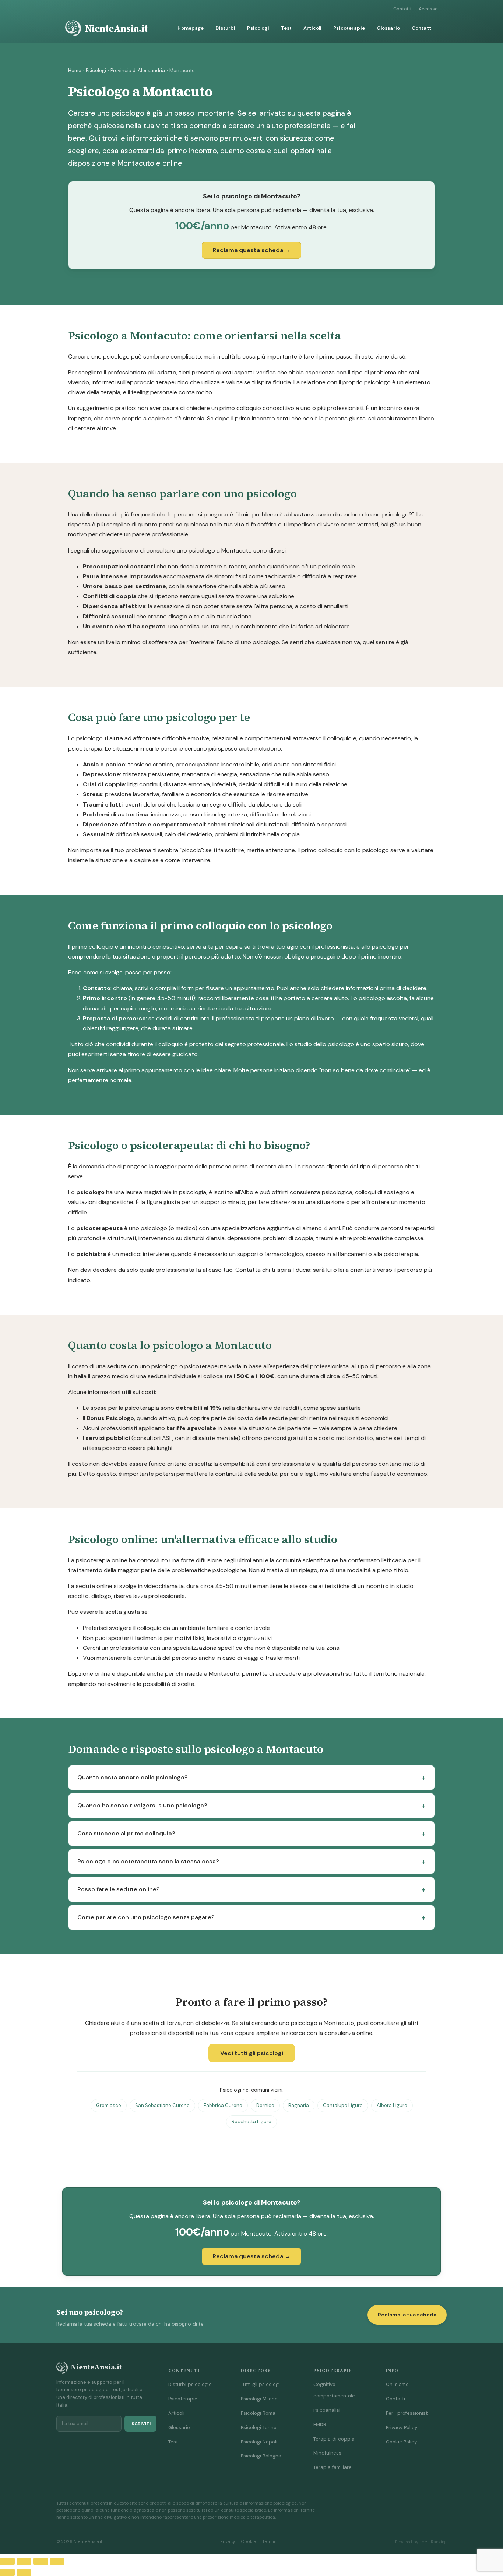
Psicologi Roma (258, 2413)
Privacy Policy (402, 2427)
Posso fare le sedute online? (119, 1889)
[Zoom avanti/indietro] (7, 2561)
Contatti (402, 9)
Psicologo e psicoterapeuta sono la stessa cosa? (148, 1861)
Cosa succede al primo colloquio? (126, 1833)
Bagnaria (299, 2105)
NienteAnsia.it (116, 28)
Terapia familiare (333, 2467)
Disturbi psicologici (191, 2384)
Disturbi (225, 28)
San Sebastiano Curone (162, 2105)
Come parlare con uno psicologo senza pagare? (146, 1917)
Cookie (249, 2542)
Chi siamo (397, 2384)
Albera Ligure (392, 2105)
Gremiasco (109, 2105)
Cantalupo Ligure (343, 2105)
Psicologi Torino (259, 2427)
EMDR (320, 2425)
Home (75, 70)
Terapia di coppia (334, 2439)
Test (286, 28)
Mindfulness (327, 2453)
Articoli (312, 28)
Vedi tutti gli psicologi (252, 2053)
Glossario (388, 28)
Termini (270, 2542)
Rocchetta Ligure (251, 2122)
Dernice (265, 2105)
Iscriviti (140, 2424)
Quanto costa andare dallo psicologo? (133, 1777)
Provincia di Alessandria (138, 70)
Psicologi (258, 28)
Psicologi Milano (259, 2399)
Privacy (228, 2542)
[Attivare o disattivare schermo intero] (24, 2561)
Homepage (191, 28)
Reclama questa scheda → (251, 250)
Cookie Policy (401, 2442)
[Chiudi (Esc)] (57, 2561)
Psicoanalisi (327, 2410)
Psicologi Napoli (259, 2442)
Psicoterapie (349, 28)
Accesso (428, 9)
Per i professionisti (407, 2413)
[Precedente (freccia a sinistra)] (7, 2572)
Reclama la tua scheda (407, 2315)
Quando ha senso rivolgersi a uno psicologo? (142, 1805)
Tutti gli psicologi (260, 2384)
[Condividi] (41, 2561)
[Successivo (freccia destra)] (24, 2572)
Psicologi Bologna (261, 2456)
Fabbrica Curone (223, 2105)
